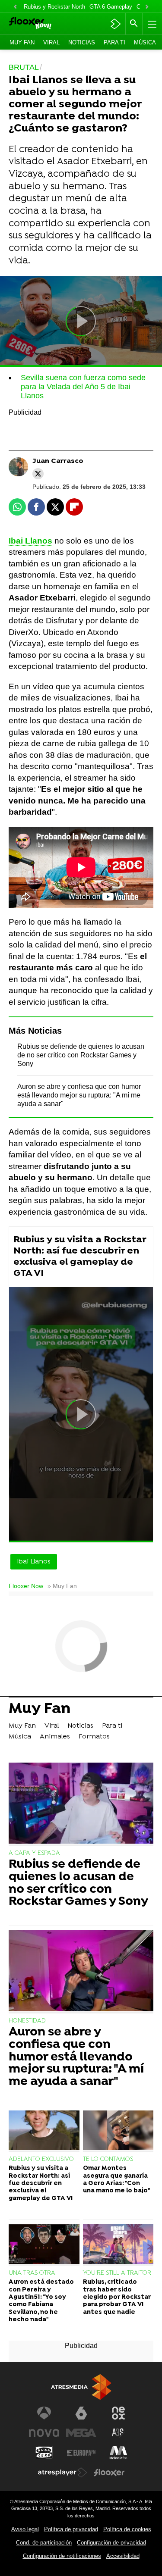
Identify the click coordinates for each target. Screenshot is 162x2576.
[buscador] (134, 24)
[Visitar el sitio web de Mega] (81, 2433)
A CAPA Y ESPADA (34, 1853)
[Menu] (151, 24)
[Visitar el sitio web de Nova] (44, 2433)
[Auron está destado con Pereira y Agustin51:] (44, 2245)
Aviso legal (25, 2529)
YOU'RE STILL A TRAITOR (117, 2273)
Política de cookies (127, 2529)
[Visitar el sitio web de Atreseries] (118, 2433)
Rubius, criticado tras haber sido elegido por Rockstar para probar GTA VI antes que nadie (117, 2297)
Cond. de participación (44, 2543)
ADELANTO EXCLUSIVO (41, 2159)
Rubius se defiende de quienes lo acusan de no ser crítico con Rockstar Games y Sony (81, 1055)
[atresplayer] (116, 24)
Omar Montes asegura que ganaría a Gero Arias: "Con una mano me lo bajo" (116, 2180)
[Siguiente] (147, 7)
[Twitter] (38, 474)
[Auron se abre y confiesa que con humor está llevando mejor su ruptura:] (81, 1972)
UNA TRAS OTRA (32, 2273)
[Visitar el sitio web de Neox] (118, 2413)
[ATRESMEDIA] (81, 2387)
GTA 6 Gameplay (111, 7)
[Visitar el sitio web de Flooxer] (109, 2473)
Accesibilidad (123, 2556)
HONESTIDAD (27, 2021)
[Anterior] (15, 7)
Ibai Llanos (30, 541)
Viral (51, 42)
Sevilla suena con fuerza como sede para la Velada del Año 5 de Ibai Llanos (83, 387)
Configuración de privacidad (111, 2543)
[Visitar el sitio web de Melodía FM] (118, 2453)
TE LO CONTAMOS (108, 2159)
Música (145, 42)
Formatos (94, 1737)
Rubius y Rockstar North (54, 7)
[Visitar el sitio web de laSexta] (81, 2413)
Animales (55, 1737)
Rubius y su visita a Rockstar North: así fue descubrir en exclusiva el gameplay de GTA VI (80, 1257)
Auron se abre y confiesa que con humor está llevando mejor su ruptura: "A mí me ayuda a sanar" (79, 1095)
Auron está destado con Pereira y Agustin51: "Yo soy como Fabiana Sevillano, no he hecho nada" (41, 2301)
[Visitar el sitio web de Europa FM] (81, 2453)
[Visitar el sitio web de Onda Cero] (44, 2453)
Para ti (114, 42)
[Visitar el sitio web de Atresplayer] (63, 2473)
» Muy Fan (62, 1586)
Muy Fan (22, 42)
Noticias (82, 42)
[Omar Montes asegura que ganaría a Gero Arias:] (118, 2131)
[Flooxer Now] (41, 24)
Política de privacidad (71, 2529)
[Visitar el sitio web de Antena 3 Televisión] (44, 2413)
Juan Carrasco (58, 461)
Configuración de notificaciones (62, 2556)
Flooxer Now (26, 1586)
